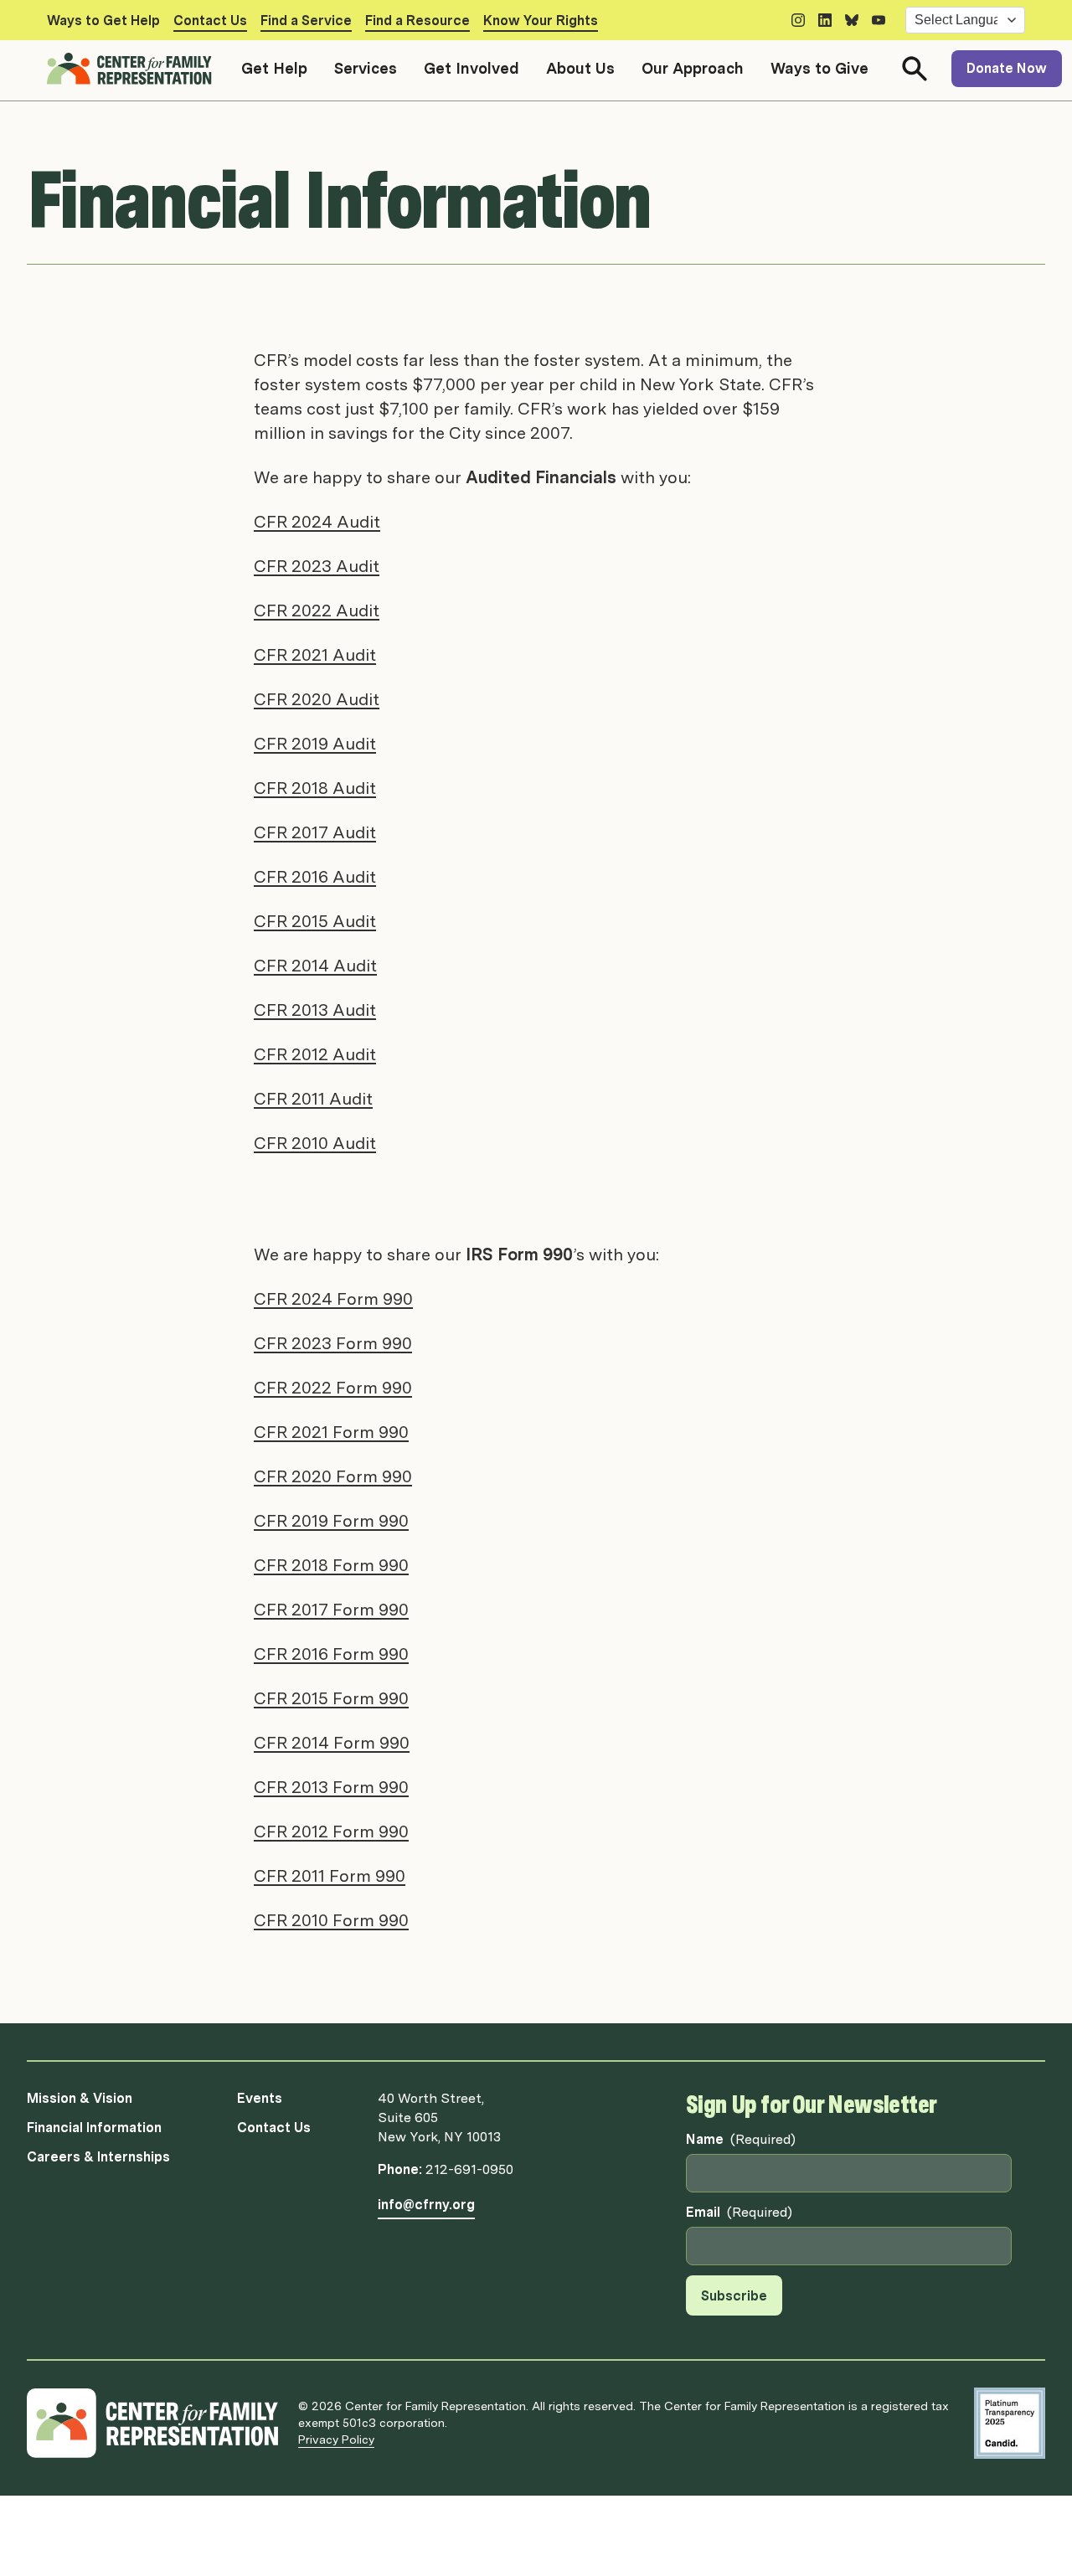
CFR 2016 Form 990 (331, 1654)
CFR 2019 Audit (315, 744)
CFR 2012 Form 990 (331, 1832)
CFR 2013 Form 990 (331, 1787)
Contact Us (210, 21)
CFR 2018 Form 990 (331, 1565)
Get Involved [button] (472, 68)
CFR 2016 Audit (315, 877)
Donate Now (1007, 68)
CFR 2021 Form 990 (331, 1432)
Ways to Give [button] (819, 68)
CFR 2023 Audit (317, 566)
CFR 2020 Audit (317, 699)
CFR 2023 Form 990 (333, 1343)
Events (260, 2098)
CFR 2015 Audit (315, 921)
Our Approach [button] (693, 68)
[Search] (915, 69)
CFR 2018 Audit (315, 788)
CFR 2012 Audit (315, 1054)
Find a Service (306, 21)
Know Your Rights (541, 21)
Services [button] (366, 68)
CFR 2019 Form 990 (331, 1521)
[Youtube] (879, 20)
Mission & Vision (80, 2098)
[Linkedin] (825, 20)
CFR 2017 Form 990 (331, 1610)
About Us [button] (580, 68)
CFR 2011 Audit (313, 1099)
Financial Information (94, 2128)
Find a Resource (417, 21)
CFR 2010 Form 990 (331, 1920)
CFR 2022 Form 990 (333, 1388)
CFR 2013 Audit (315, 1010)
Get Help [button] (274, 68)
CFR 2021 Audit (315, 655)
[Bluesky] (852, 20)
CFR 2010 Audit (315, 1143)
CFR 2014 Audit (315, 966)
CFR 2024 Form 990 (333, 1299)
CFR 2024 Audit (317, 522)
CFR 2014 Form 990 (332, 1743)
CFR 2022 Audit (317, 611)
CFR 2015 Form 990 (331, 1698)
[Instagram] (798, 20)
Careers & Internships (98, 2157)
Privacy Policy (336, 2439)
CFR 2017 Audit (315, 832)
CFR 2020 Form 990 (333, 1476)
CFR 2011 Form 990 (330, 1876)
